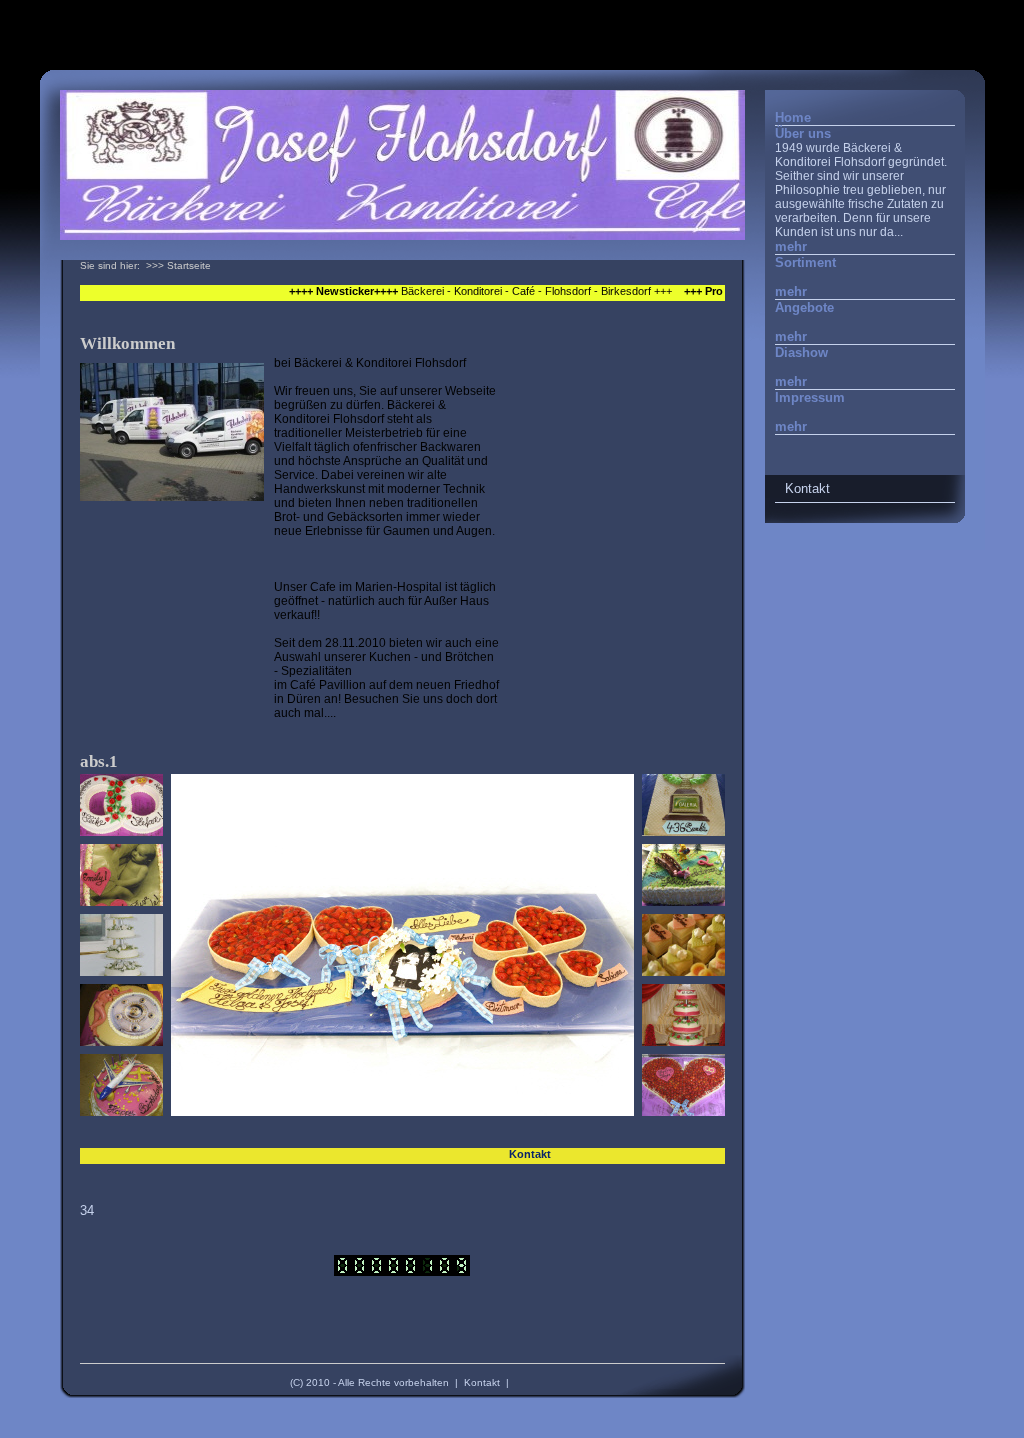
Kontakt (482, 1382)
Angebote (804, 307)
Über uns (803, 133)
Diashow (801, 352)
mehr (791, 246)
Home (793, 117)
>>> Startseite (178, 265)
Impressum (810, 397)
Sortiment (805, 262)
